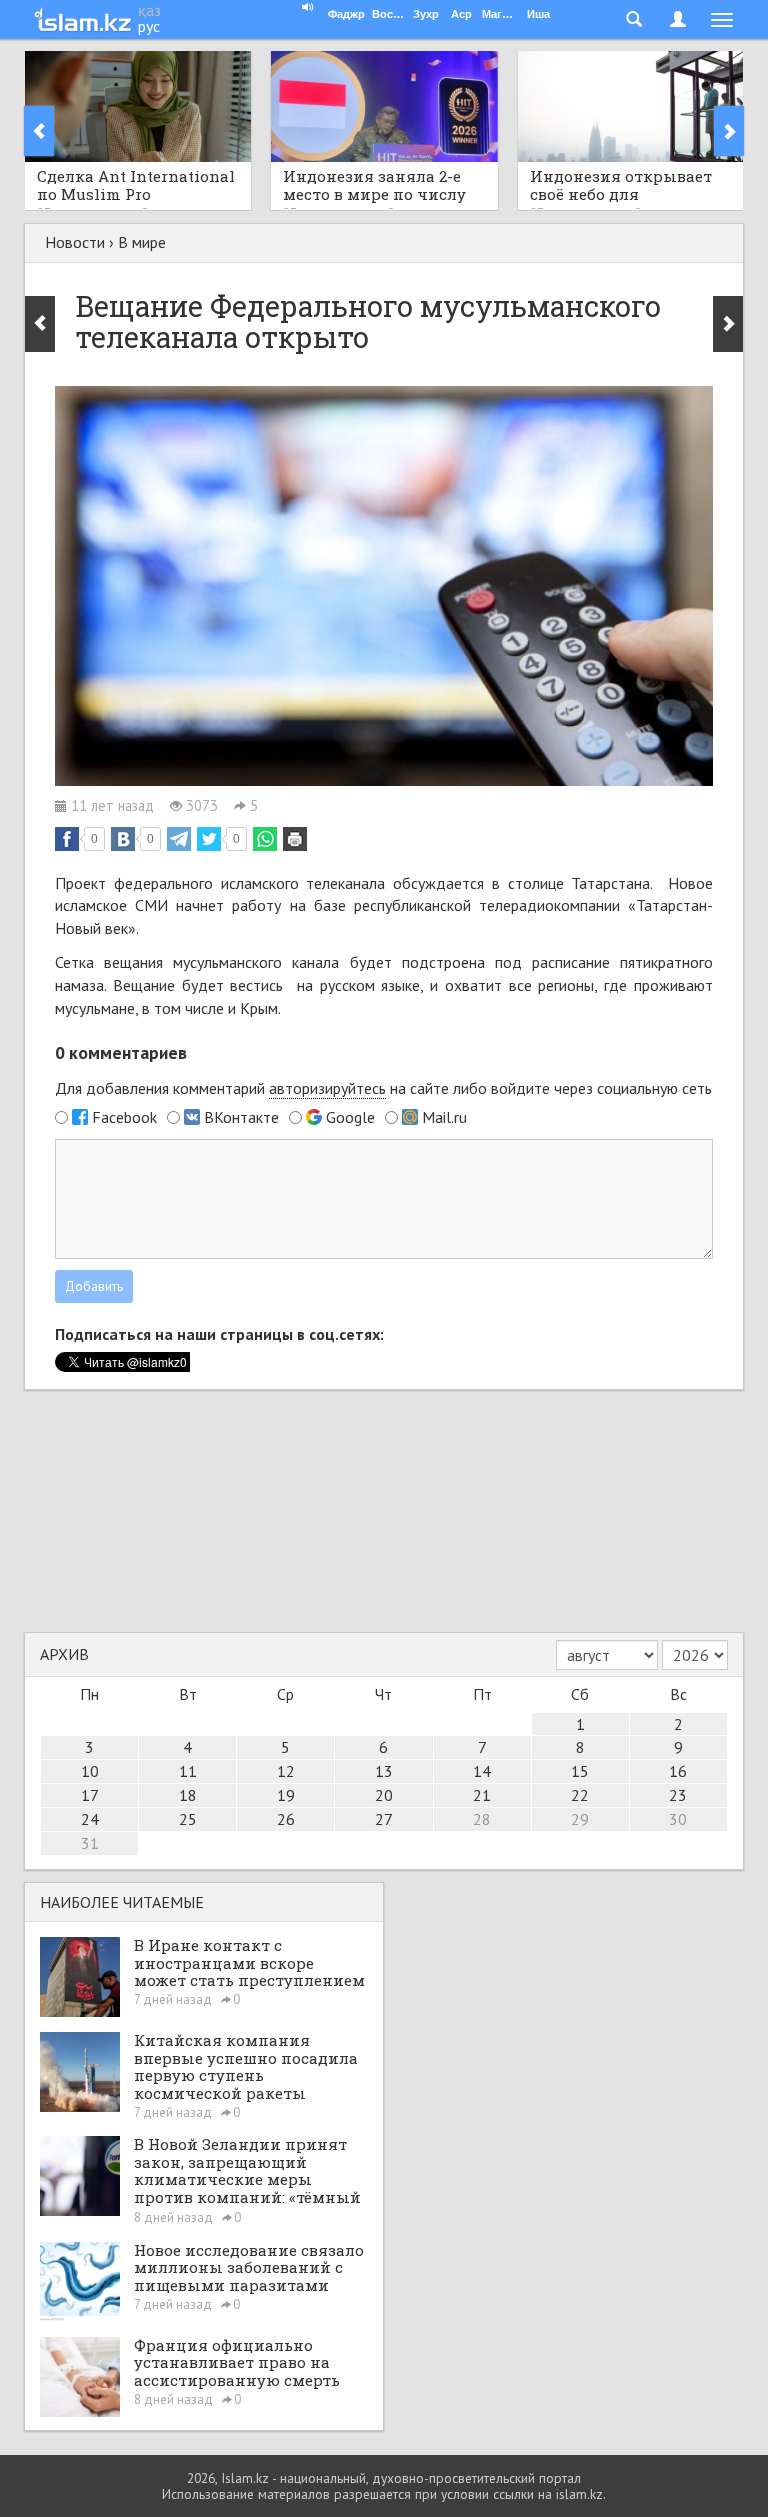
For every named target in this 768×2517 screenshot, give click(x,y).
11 (188, 1771)
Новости (75, 242)
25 (188, 1819)
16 (678, 1771)
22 (580, 1795)
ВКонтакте (241, 1117)
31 (90, 1843)
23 (678, 1795)
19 (286, 1795)
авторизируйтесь (327, 1088)
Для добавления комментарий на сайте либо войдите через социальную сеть (383, 1088)
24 (90, 1819)
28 (482, 1819)
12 (286, 1771)
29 (580, 1819)
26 (286, 1819)
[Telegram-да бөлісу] (179, 839)
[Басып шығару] (295, 839)
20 (384, 1795)
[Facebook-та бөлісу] (67, 839)
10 (90, 1771)
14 (482, 1771)
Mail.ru (444, 1117)
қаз (149, 10)
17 (90, 1795)
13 (384, 1771)
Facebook (124, 1117)
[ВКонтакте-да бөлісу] (123, 839)
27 (384, 1819)
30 (678, 1819)
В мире (142, 242)
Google (350, 1117)
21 (482, 1795)
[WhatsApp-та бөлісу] (265, 839)
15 (580, 1771)
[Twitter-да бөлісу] (209, 839)
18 (188, 1795)
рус (149, 26)
